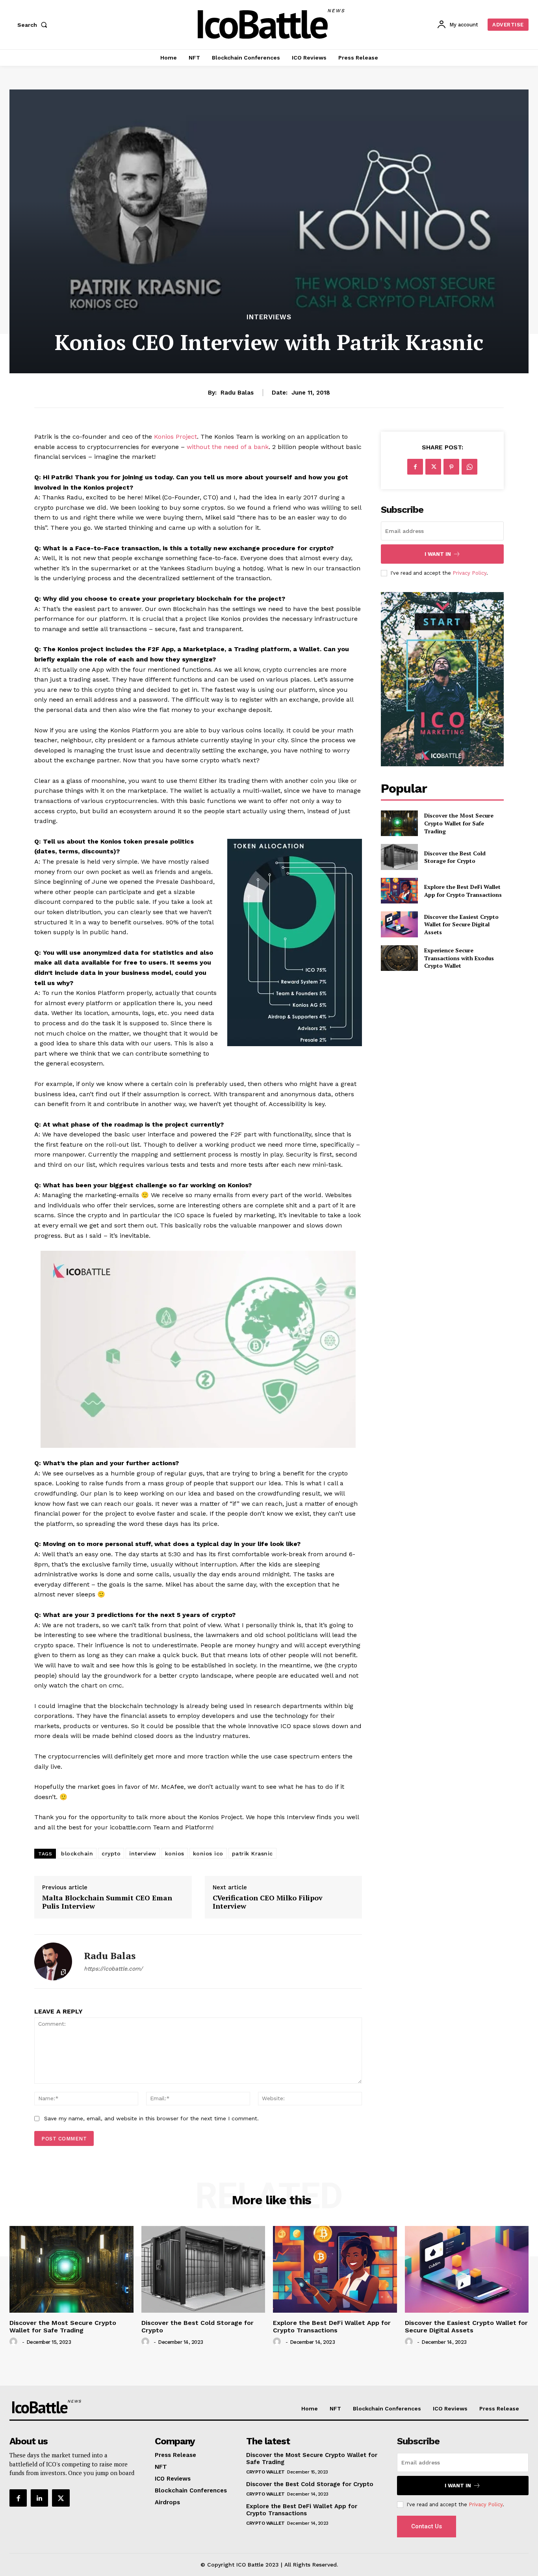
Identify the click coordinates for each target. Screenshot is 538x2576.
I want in (438, 554)
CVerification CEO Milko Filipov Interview (268, 1902)
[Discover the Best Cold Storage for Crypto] (399, 857)
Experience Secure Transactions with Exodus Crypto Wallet (459, 958)
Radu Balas (237, 393)
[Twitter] (433, 467)
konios (175, 1853)
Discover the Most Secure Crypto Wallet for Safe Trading (459, 823)
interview (143, 1853)
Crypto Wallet (265, 2472)
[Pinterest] (451, 467)
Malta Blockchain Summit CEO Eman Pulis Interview (107, 1902)
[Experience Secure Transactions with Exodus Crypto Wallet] (399, 958)
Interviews (269, 317)
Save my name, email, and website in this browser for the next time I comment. (151, 2118)
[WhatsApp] (469, 467)
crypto (111, 1853)
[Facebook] (415, 467)
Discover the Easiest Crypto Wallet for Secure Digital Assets (461, 924)
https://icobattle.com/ (113, 1969)
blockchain (77, 1853)
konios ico (208, 1853)
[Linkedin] (39, 2498)
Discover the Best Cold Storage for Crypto (455, 857)
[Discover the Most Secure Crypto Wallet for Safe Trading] (399, 823)
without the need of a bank (228, 447)
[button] (34, 25)
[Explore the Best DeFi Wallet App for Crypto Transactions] (399, 891)
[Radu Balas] (53, 1961)
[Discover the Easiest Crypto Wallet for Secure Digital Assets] (399, 924)
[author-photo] (15, 2342)
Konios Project (175, 437)
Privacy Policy (469, 573)
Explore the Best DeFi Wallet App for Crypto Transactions (463, 891)
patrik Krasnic (252, 1853)
